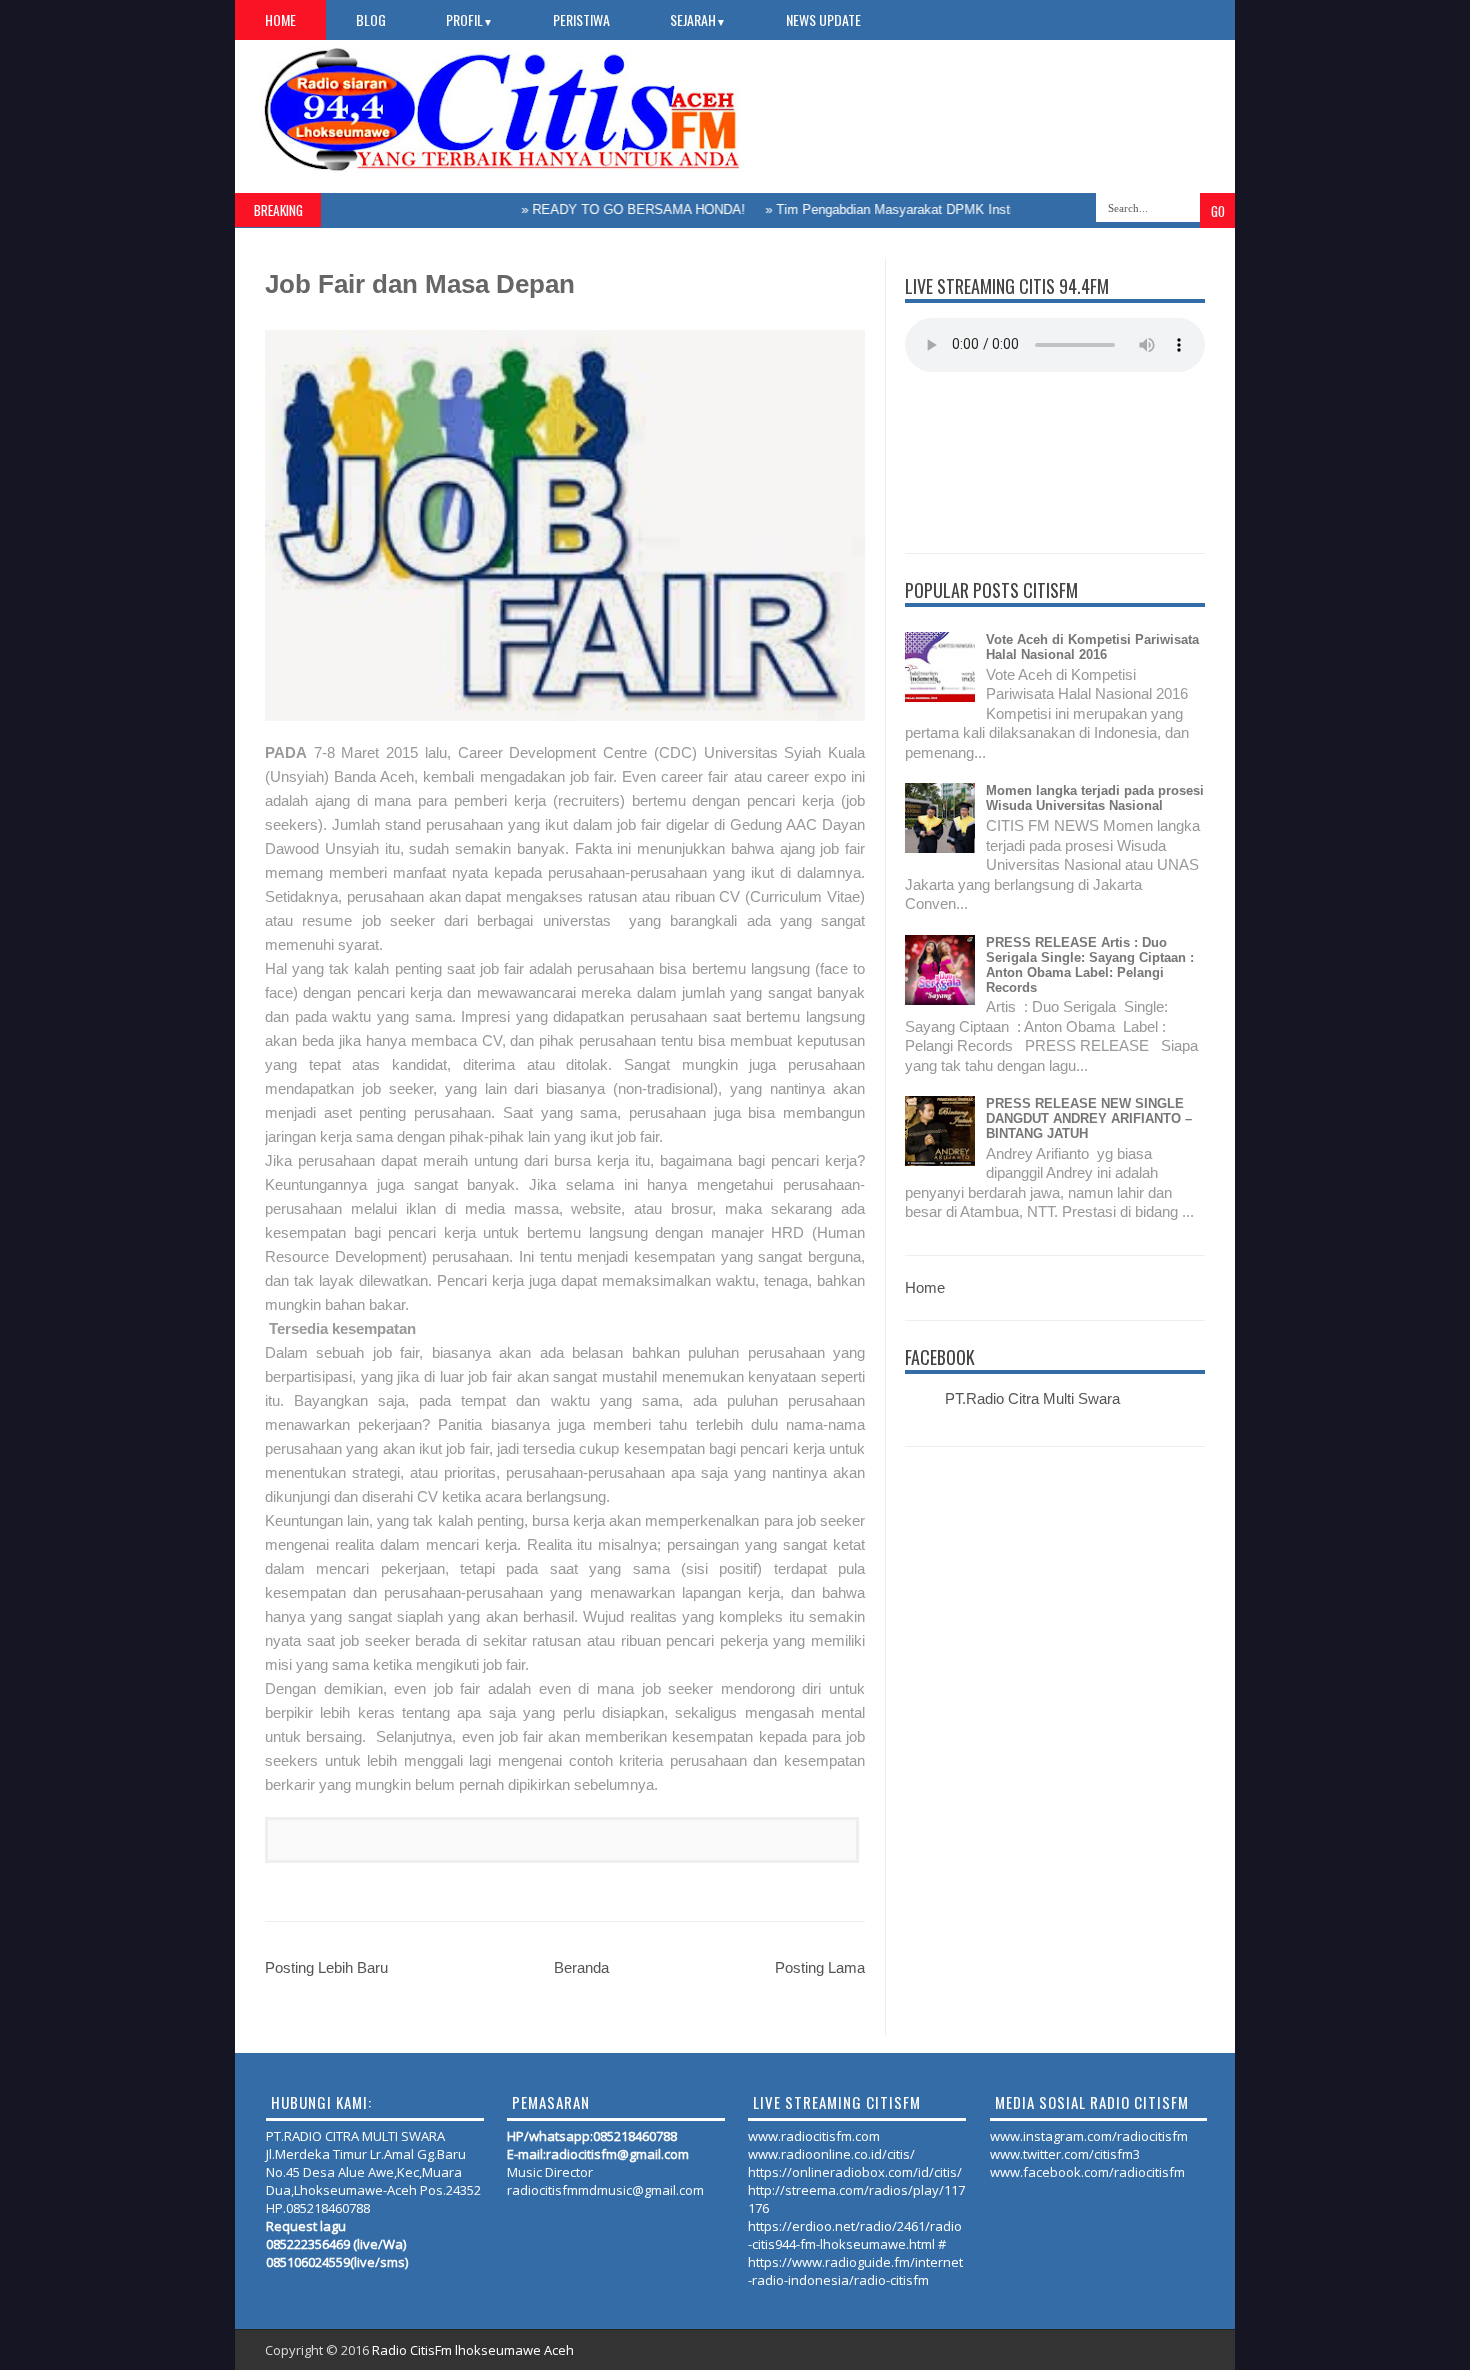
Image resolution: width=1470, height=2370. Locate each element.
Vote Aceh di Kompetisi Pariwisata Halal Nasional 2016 (1092, 647)
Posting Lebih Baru (326, 1967)
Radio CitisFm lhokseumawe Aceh (473, 2350)
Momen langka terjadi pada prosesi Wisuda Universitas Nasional (1095, 798)
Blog (371, 19)
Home (280, 19)
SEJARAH (698, 19)
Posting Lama (820, 1967)
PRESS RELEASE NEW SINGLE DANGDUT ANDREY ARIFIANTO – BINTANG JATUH (1089, 1118)
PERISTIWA (581, 19)
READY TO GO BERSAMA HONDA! (604, 209)
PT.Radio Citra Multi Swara (1032, 1398)
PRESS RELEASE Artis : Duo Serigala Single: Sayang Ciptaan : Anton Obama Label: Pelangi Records (1090, 965)
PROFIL (469, 19)
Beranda (581, 1967)
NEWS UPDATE (823, 19)
